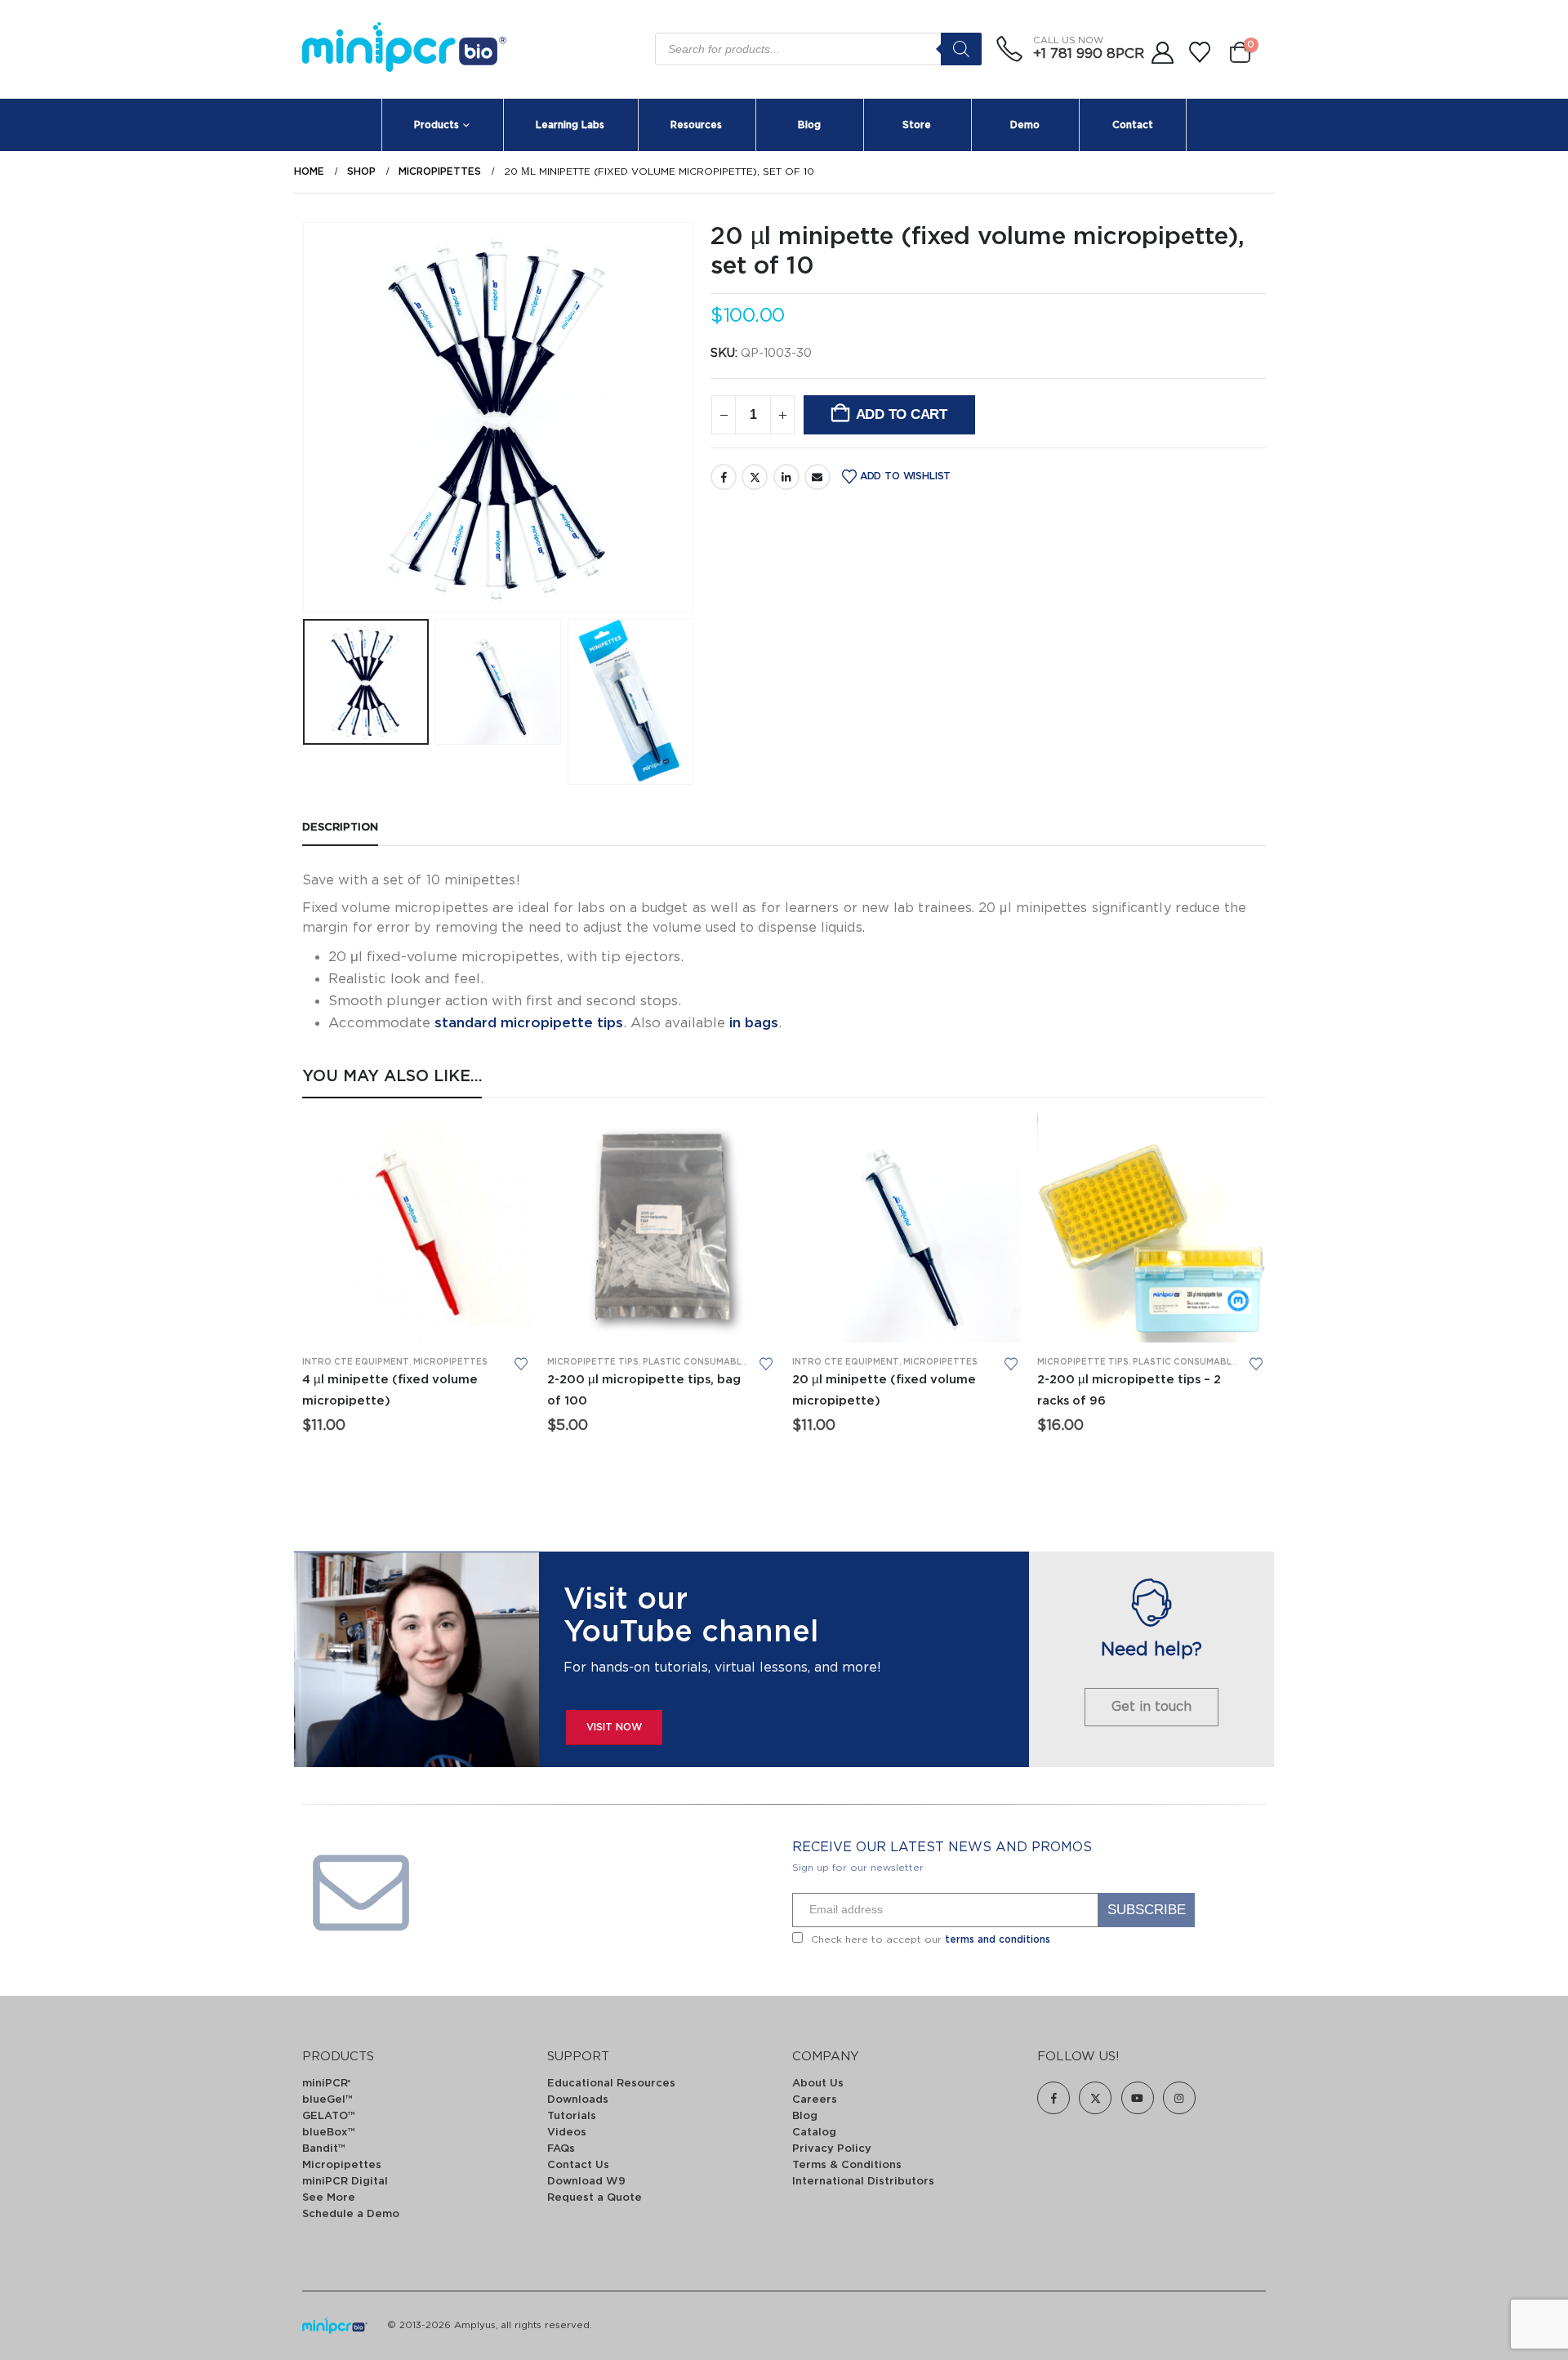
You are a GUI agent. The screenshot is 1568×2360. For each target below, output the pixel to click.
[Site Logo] (404, 49)
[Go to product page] (416, 1228)
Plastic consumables (698, 1362)
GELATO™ (329, 2116)
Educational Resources (611, 2084)
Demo (1025, 125)
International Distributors (863, 2182)
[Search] (961, 49)
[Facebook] (1053, 2098)
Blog (809, 125)
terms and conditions (998, 1939)
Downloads (578, 2100)
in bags (754, 1023)
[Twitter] (1095, 2098)
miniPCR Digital (345, 2182)
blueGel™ (327, 2100)
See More (329, 2198)
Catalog (814, 2133)
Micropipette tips (593, 1362)
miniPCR (326, 2084)
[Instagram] (1179, 2098)
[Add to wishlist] (521, 1364)
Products (437, 125)
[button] (306, 417)
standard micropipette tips (529, 1023)
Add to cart (902, 414)
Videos (567, 2133)
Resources (696, 125)
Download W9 (586, 2182)
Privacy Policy (832, 2149)
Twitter (755, 477)
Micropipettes (450, 1362)
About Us (818, 2084)
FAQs (561, 2149)
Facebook (724, 477)
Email (817, 477)
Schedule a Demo (351, 2214)
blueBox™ (329, 2133)
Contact (1133, 125)
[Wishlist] (1200, 53)
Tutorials (572, 2116)
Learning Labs (570, 125)
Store (917, 125)
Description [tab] (340, 828)
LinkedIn (786, 477)
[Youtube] (1138, 2098)
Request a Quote (595, 2198)
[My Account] (1162, 53)
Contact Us (578, 2165)
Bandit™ (324, 2149)
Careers (815, 2100)
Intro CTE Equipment (356, 1362)
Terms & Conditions (847, 2165)
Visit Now (614, 1727)
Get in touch (1151, 1707)
